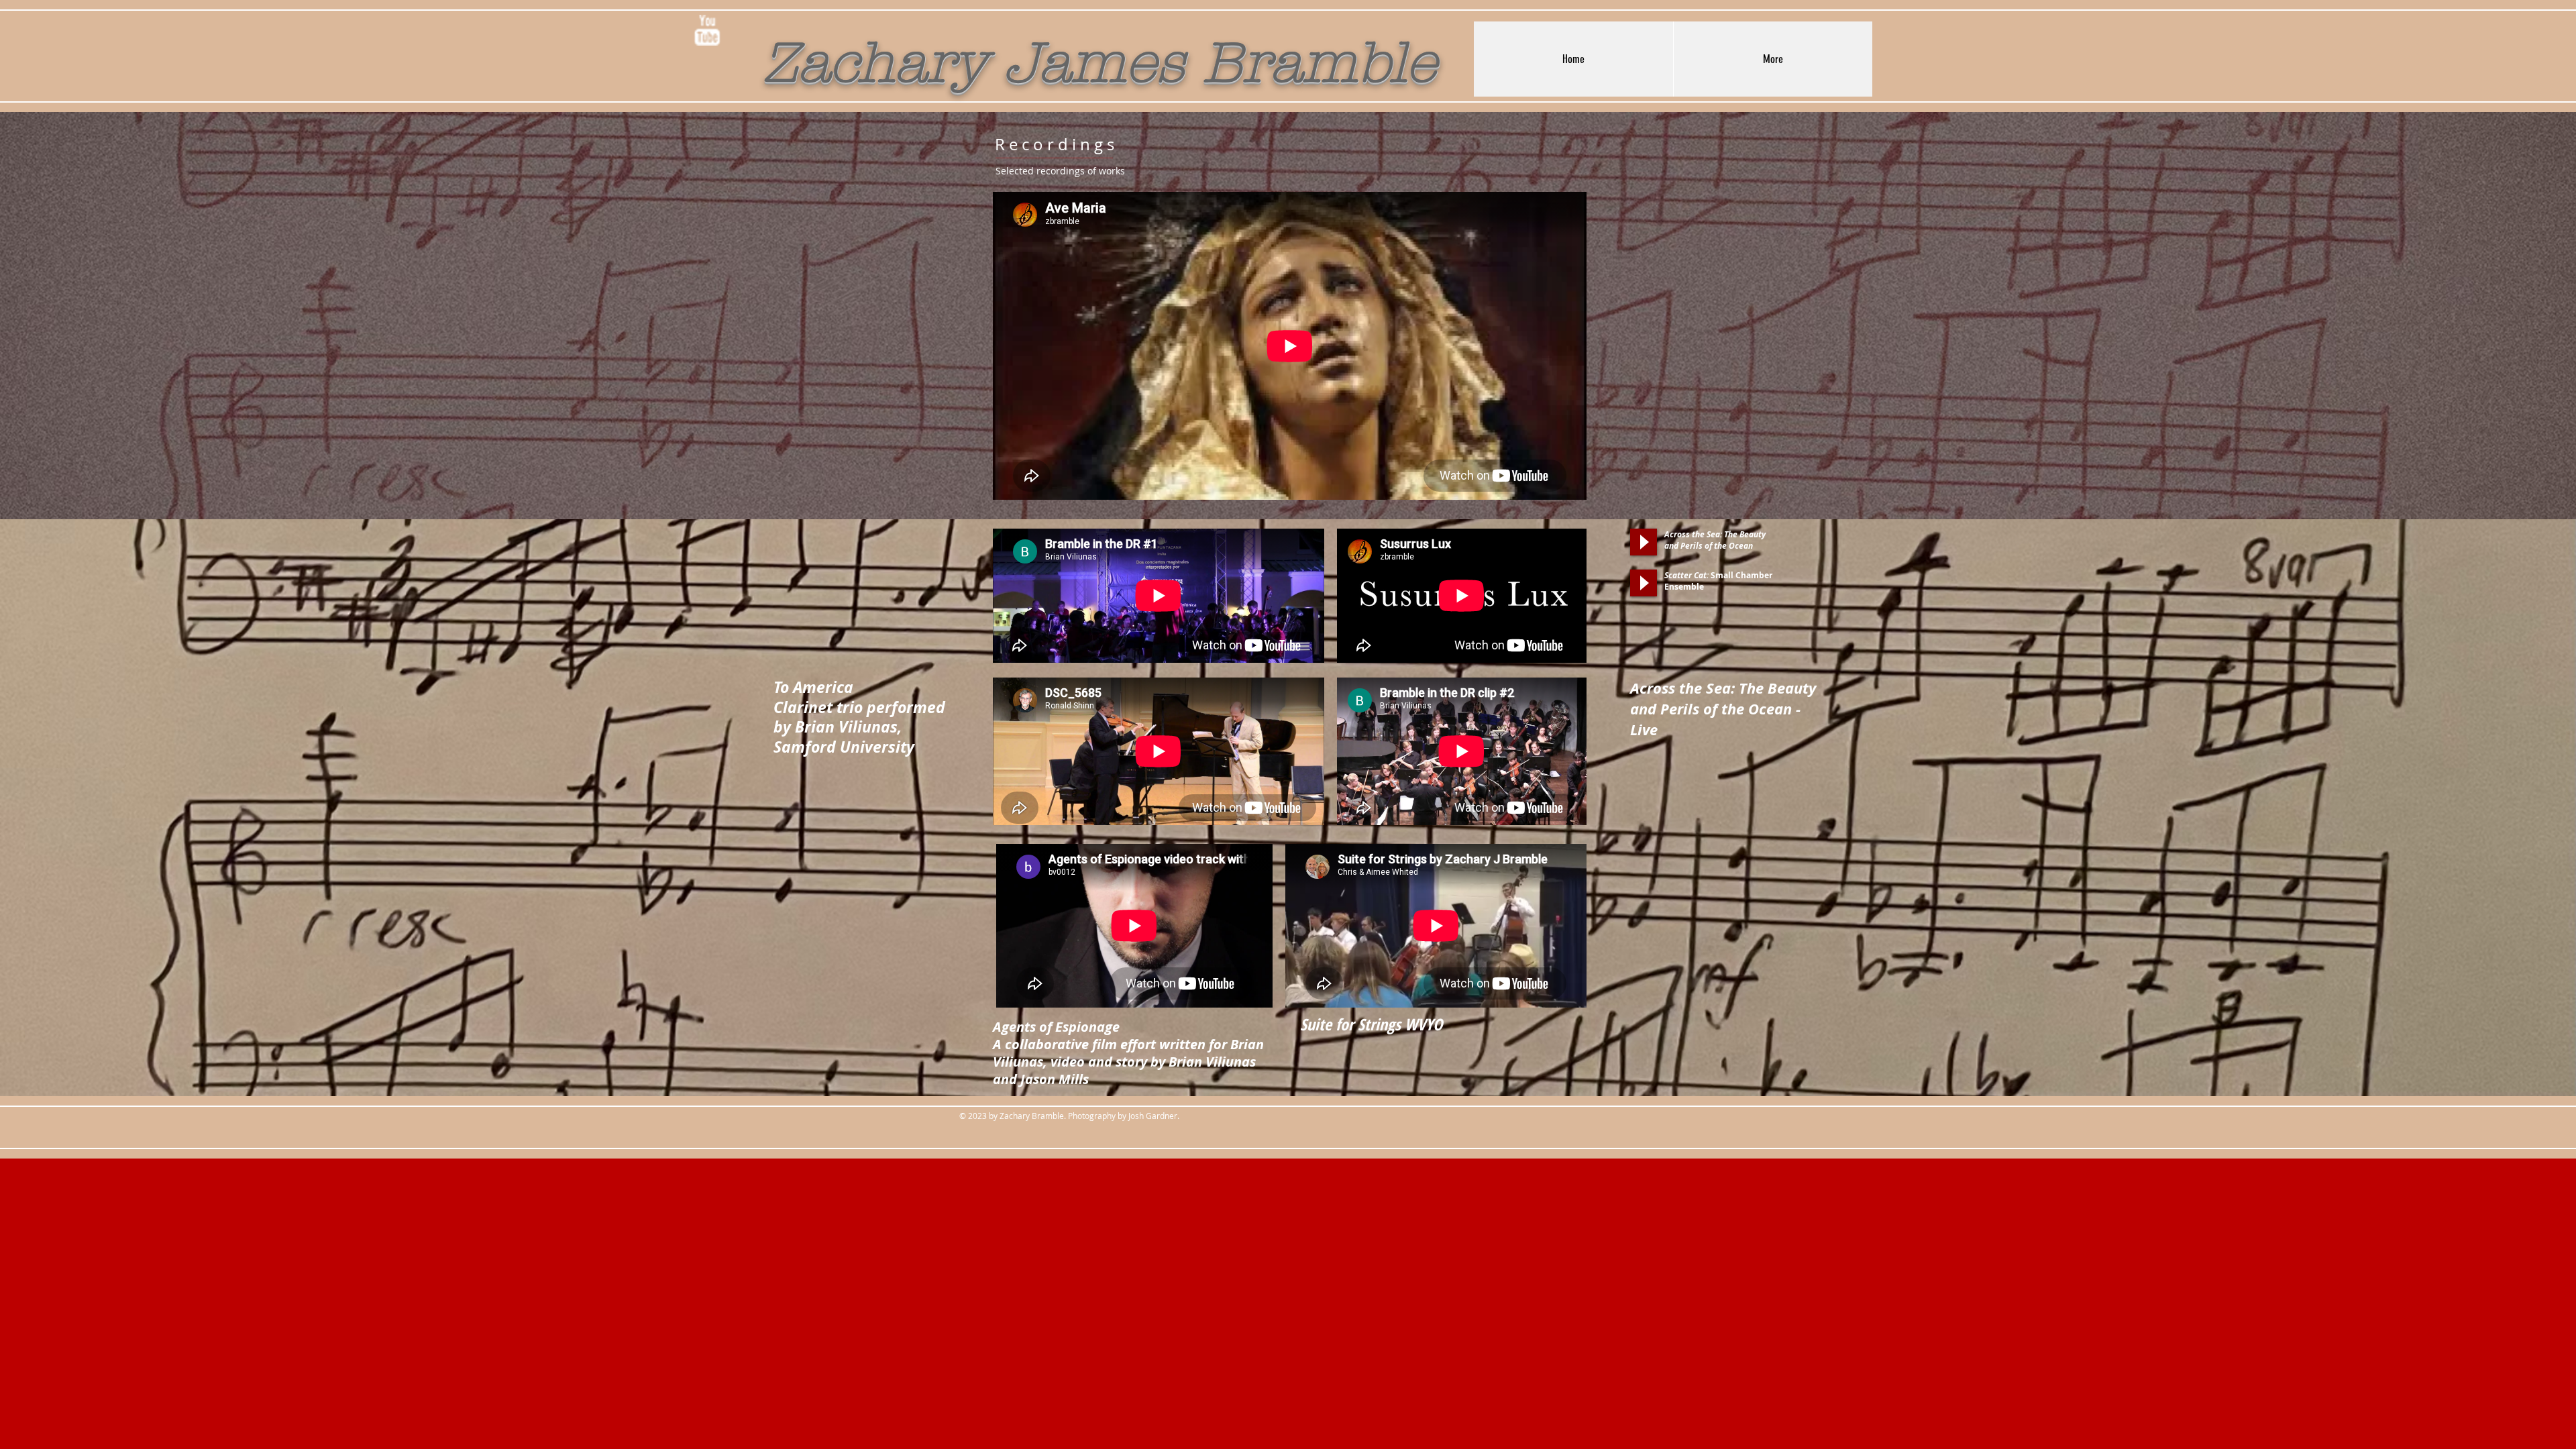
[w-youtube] (707, 30)
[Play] (1644, 542)
